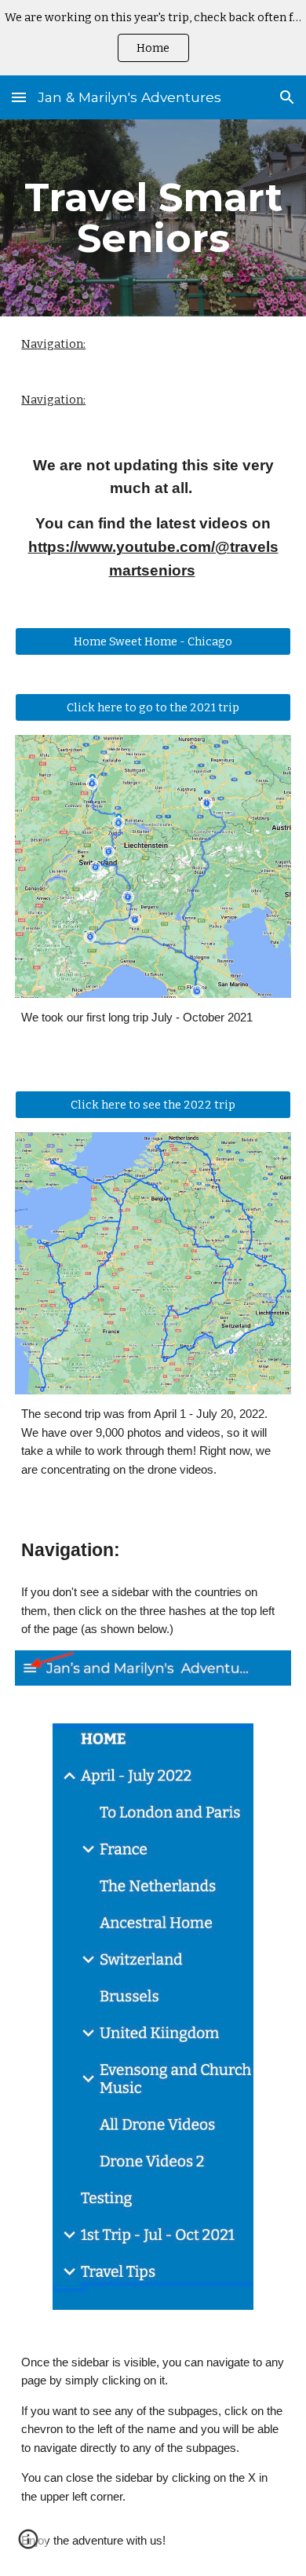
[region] (153, 38)
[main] (153, 218)
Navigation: (53, 344)
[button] (19, 97)
